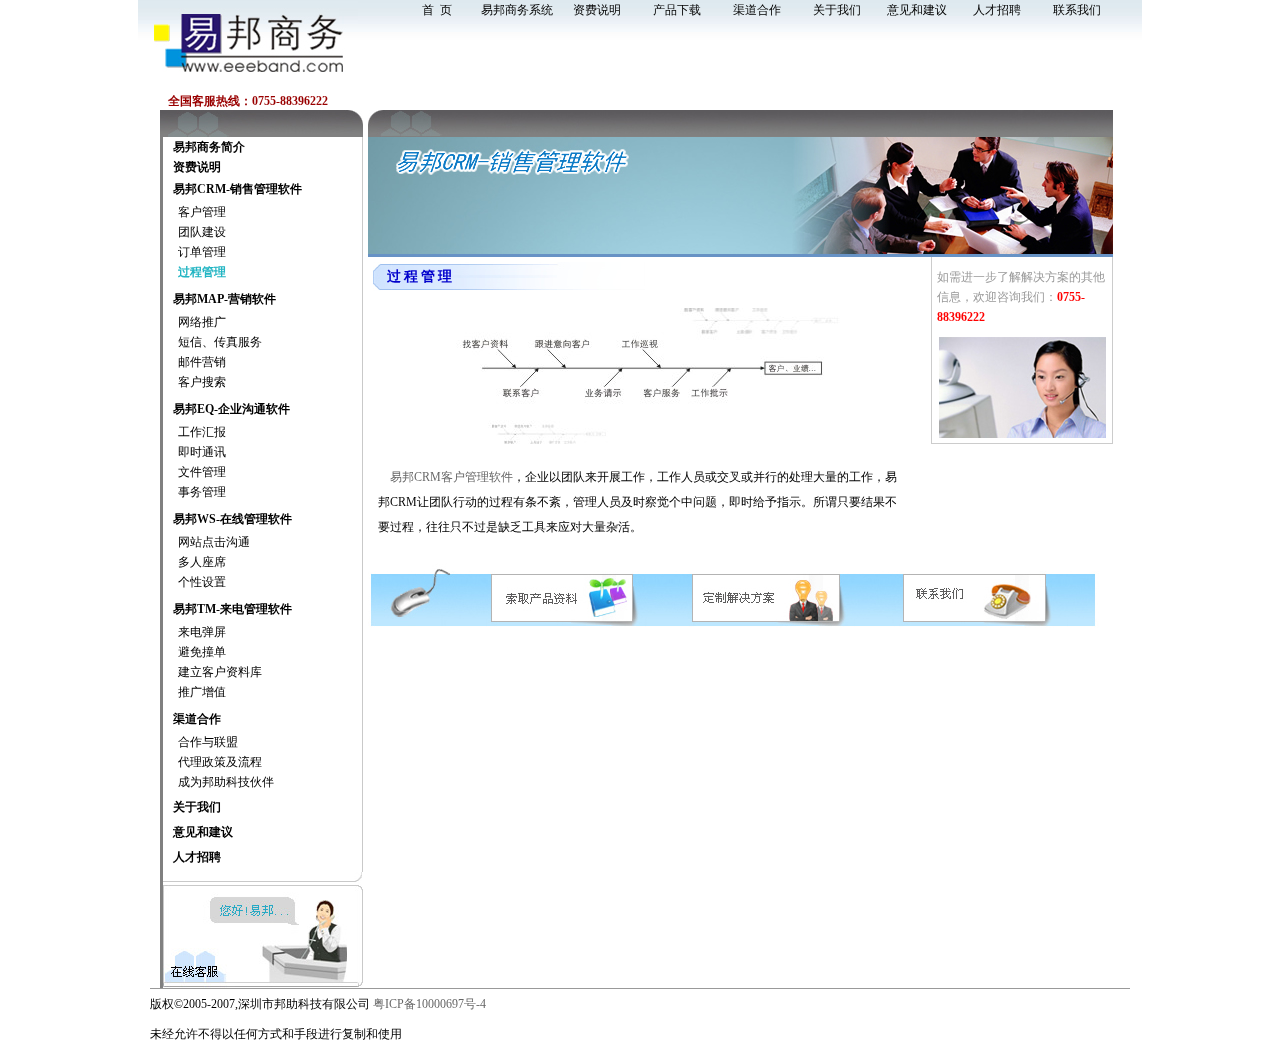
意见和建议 (917, 10)
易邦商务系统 (517, 10)
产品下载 (677, 10)
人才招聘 (997, 10)
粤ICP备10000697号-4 (429, 1004)
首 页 (437, 10)
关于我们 (837, 10)
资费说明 (597, 10)
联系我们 (1077, 10)
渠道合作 (757, 10)
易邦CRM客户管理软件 (450, 477)
